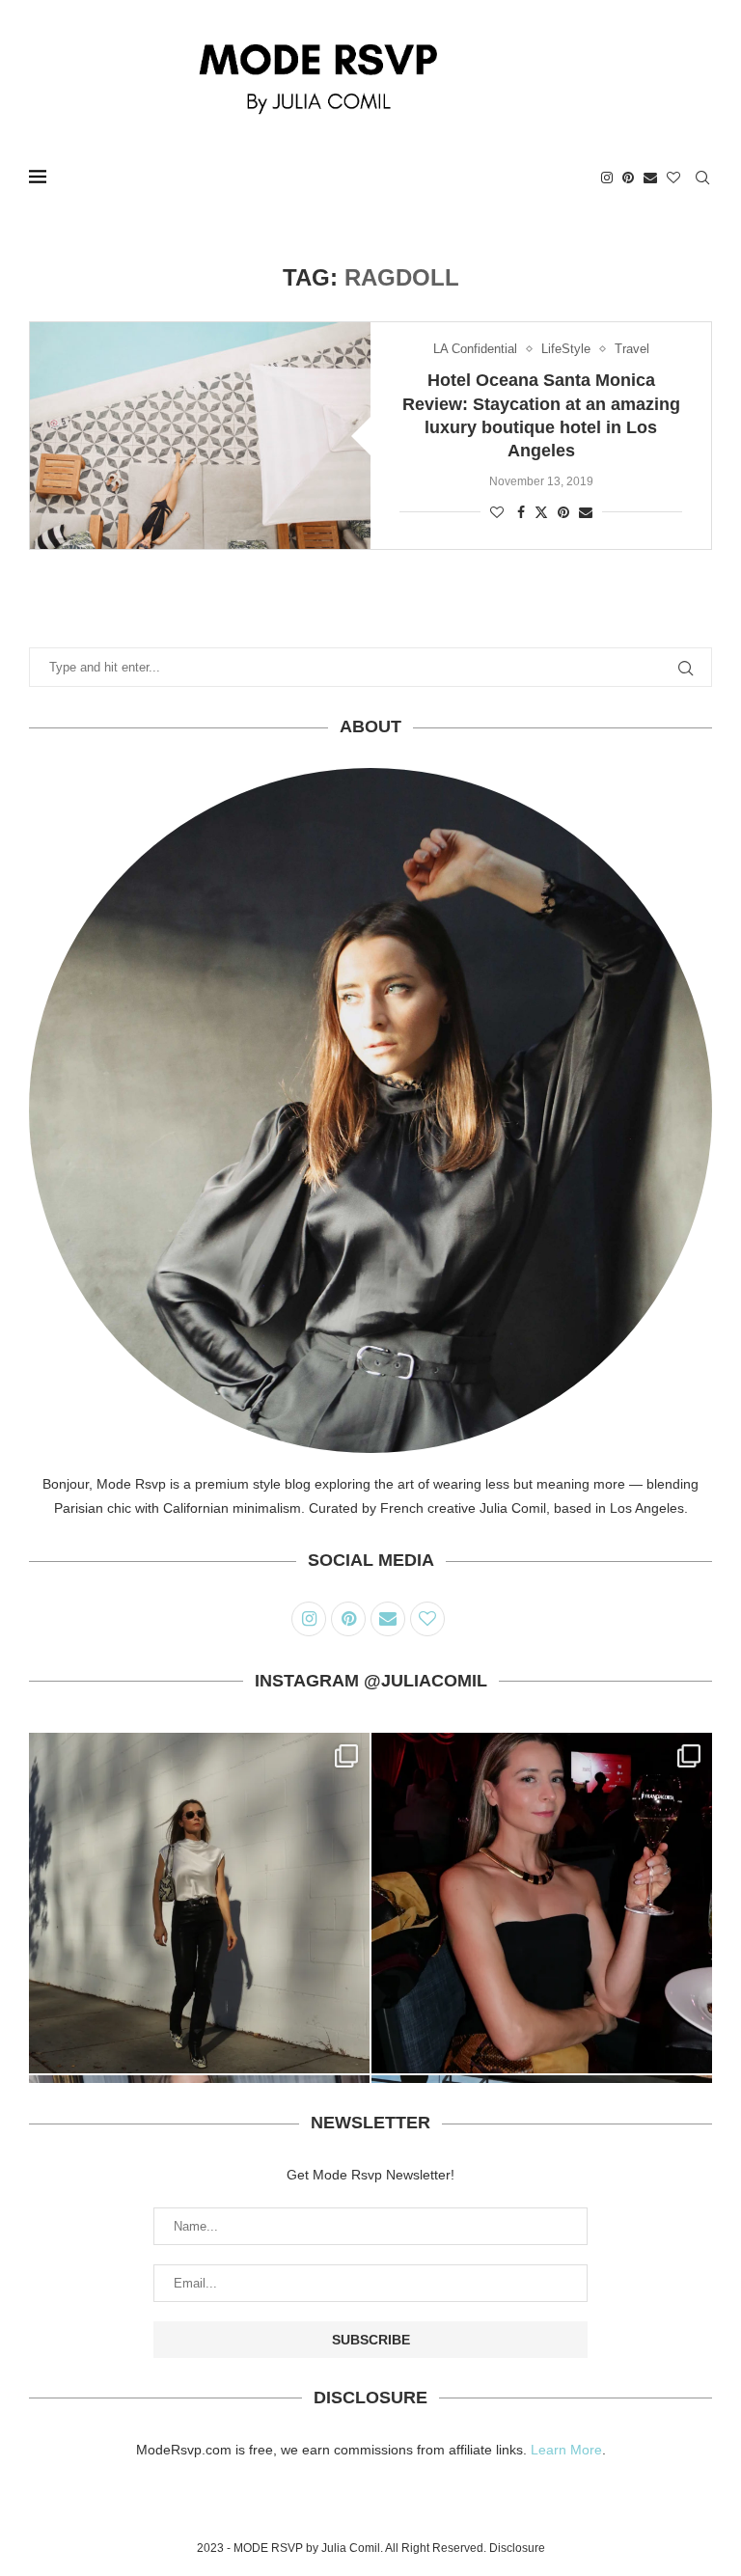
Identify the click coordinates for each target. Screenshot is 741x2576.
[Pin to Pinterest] (563, 512)
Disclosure (517, 2548)
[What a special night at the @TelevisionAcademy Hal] (542, 1903)
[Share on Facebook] (521, 512)
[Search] (702, 178)
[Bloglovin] (673, 178)
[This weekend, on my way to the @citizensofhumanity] (199, 1903)
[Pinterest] (628, 178)
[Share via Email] (586, 512)
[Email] (650, 178)
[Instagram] (607, 178)
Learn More (566, 2450)
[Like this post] (497, 512)
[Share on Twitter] (541, 512)
